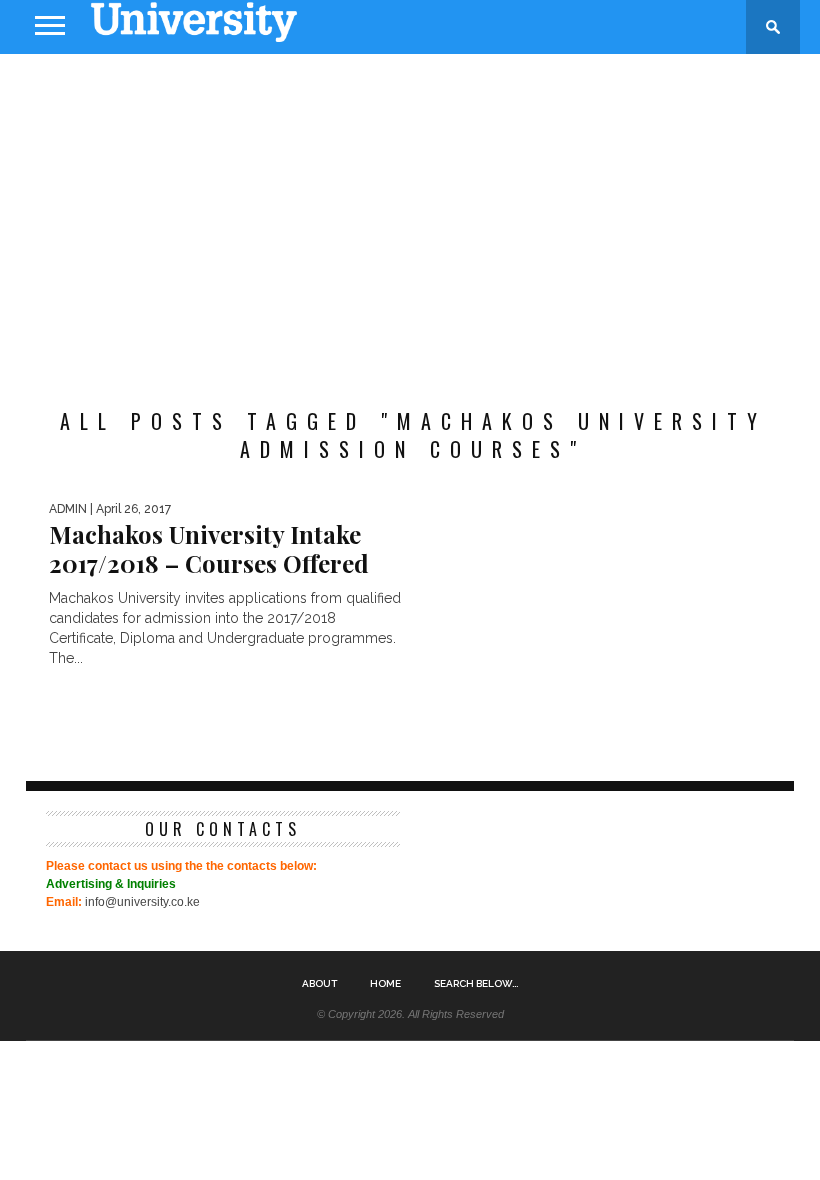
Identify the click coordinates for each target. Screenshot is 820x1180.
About (319, 984)
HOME (385, 984)
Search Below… (476, 984)
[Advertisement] (410, 214)
